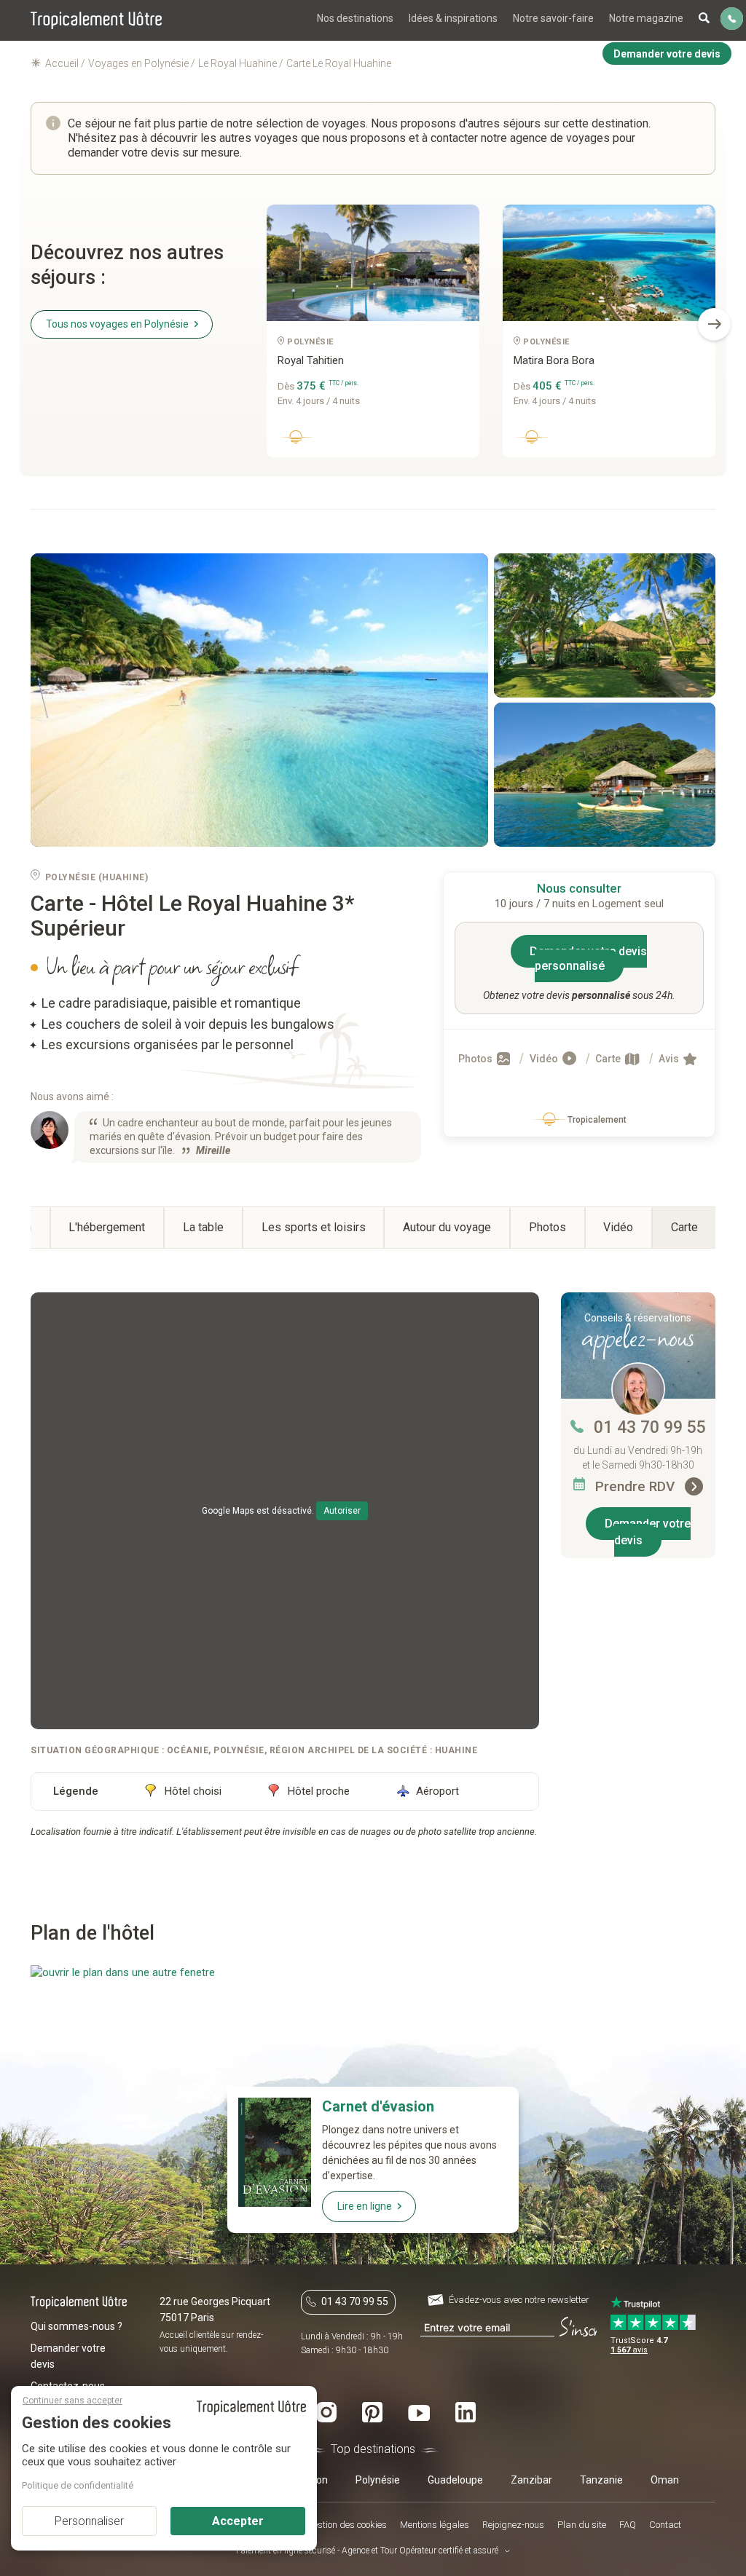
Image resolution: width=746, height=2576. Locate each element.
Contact (665, 2525)
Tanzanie (601, 2480)
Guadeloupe (455, 2480)
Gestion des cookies (347, 2525)
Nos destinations (355, 18)
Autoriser (342, 1511)
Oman (665, 2480)
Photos (476, 1059)
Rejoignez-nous (513, 2525)
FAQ (628, 2525)
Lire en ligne (365, 2206)
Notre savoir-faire (553, 18)
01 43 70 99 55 (650, 1427)
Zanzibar (531, 2480)
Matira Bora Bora (554, 360)
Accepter (238, 2521)
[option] (373, 336)
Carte (609, 1059)
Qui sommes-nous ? (76, 2326)
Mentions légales (435, 2525)
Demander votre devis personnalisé (588, 959)
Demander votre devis (648, 1532)
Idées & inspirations (453, 18)
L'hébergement (107, 1227)
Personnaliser (89, 2521)
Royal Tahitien (311, 360)
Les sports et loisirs (314, 1227)
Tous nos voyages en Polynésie (117, 324)
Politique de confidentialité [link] (78, 2485)
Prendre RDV (637, 1486)
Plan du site (582, 2525)
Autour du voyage (447, 1227)
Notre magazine (646, 18)
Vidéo (545, 1059)
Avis (670, 1059)
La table (203, 1227)
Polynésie (378, 2480)
